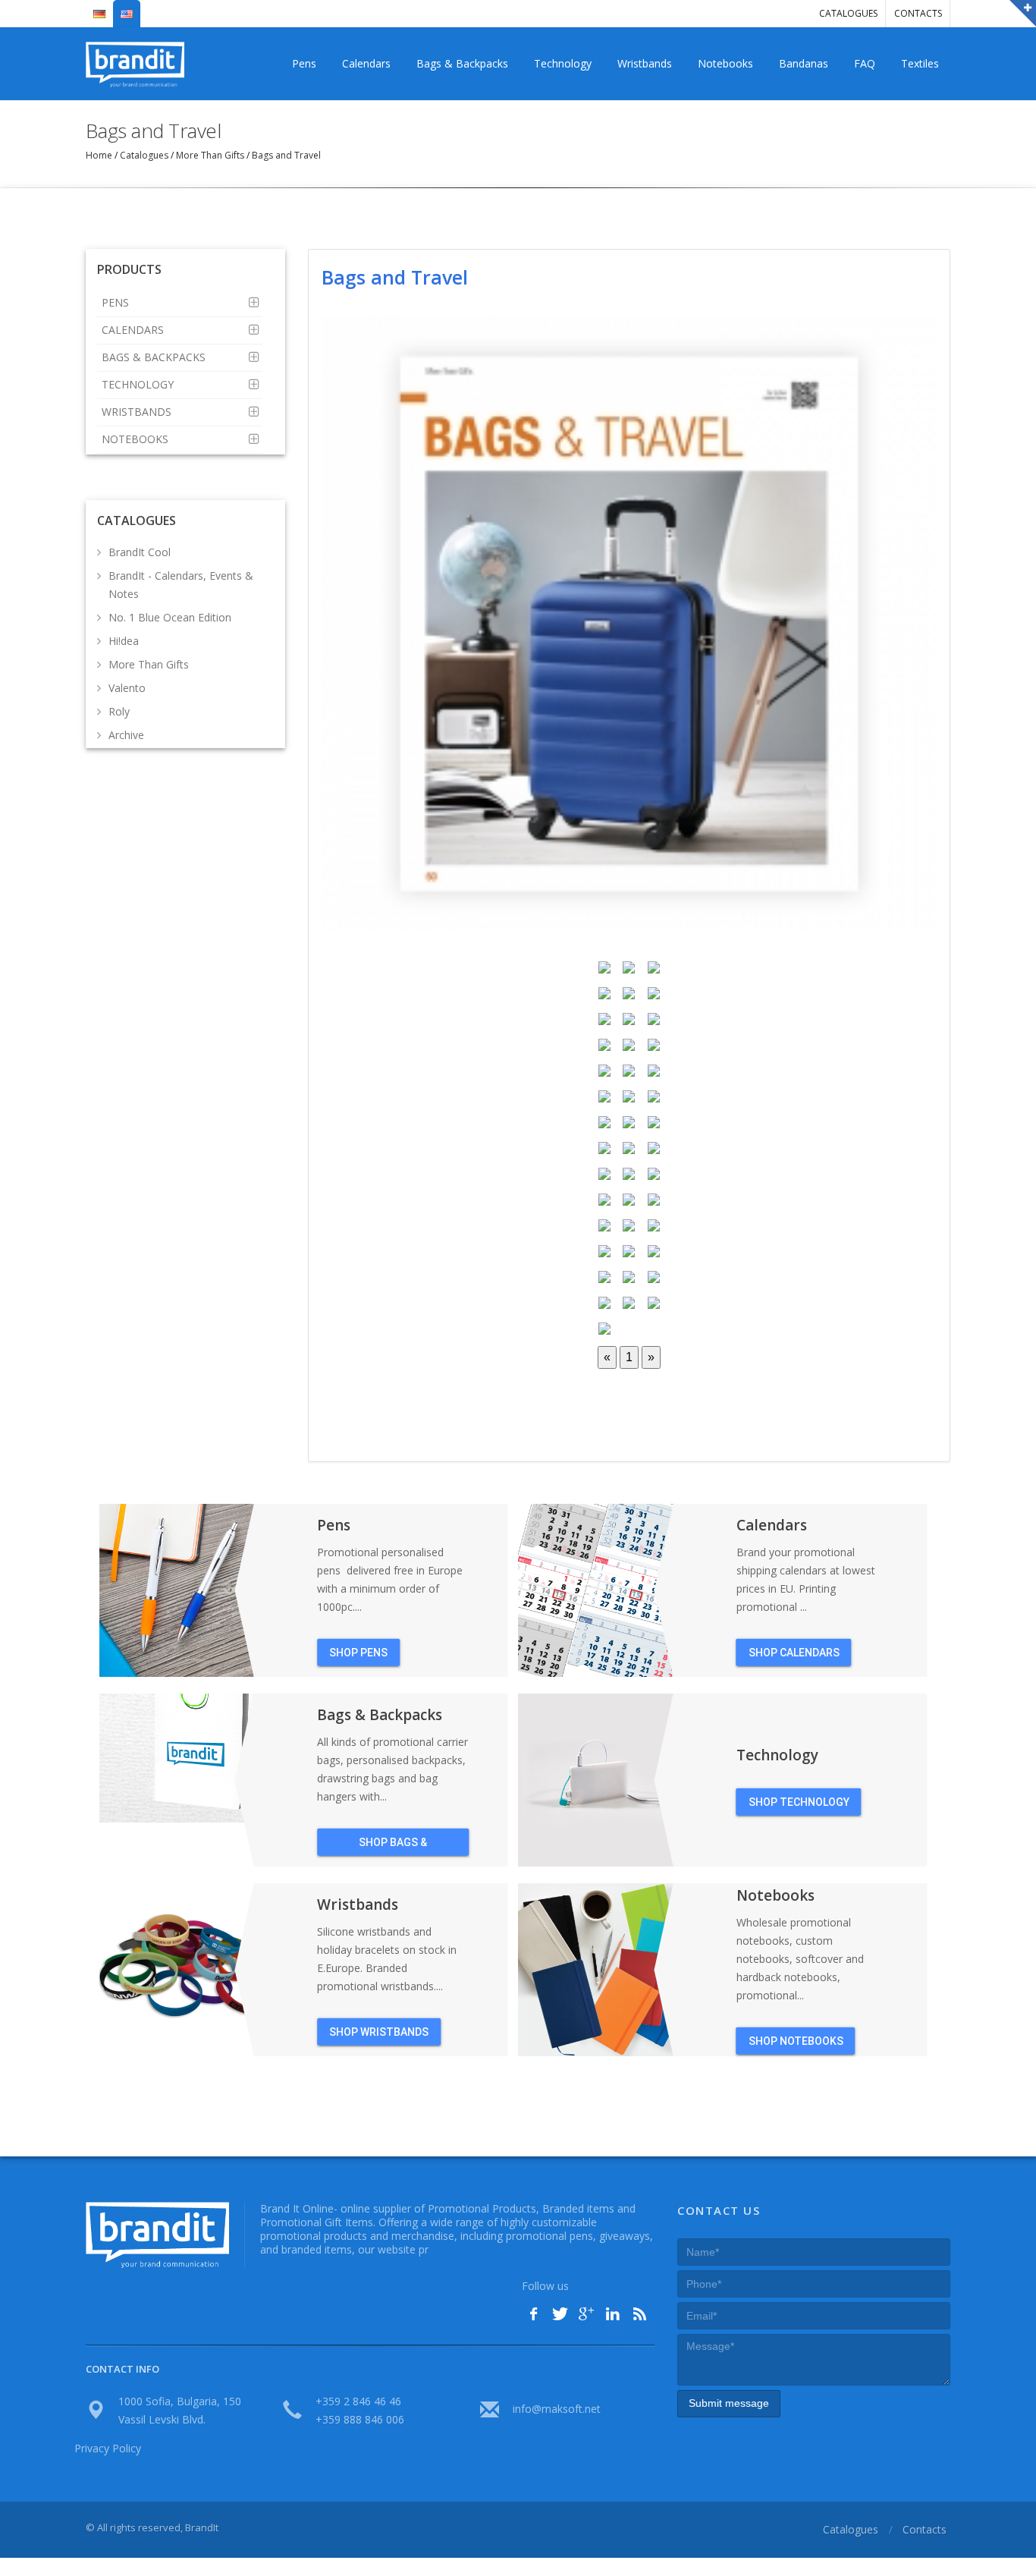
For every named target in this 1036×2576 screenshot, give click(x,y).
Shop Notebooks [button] (796, 2041)
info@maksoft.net (557, 2409)
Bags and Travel (285, 155)
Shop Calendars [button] (794, 1653)
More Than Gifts (210, 155)
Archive (126, 735)
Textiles (920, 63)
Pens (304, 63)
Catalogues (848, 13)
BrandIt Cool (140, 552)
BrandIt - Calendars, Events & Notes (181, 585)
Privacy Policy (108, 2448)
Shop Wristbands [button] (379, 2032)
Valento (127, 688)
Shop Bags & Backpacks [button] (393, 1846)
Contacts (918, 13)
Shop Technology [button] (799, 1802)
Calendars (366, 63)
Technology (563, 63)
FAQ (865, 63)
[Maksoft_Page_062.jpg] (629, 622)
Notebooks (725, 63)
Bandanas (804, 63)
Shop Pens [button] (358, 1653)
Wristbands (645, 63)
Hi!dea (124, 641)
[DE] (99, 8)
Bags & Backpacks (462, 63)
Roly (119, 711)
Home (100, 155)
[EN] (127, 8)
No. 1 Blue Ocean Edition (170, 617)
